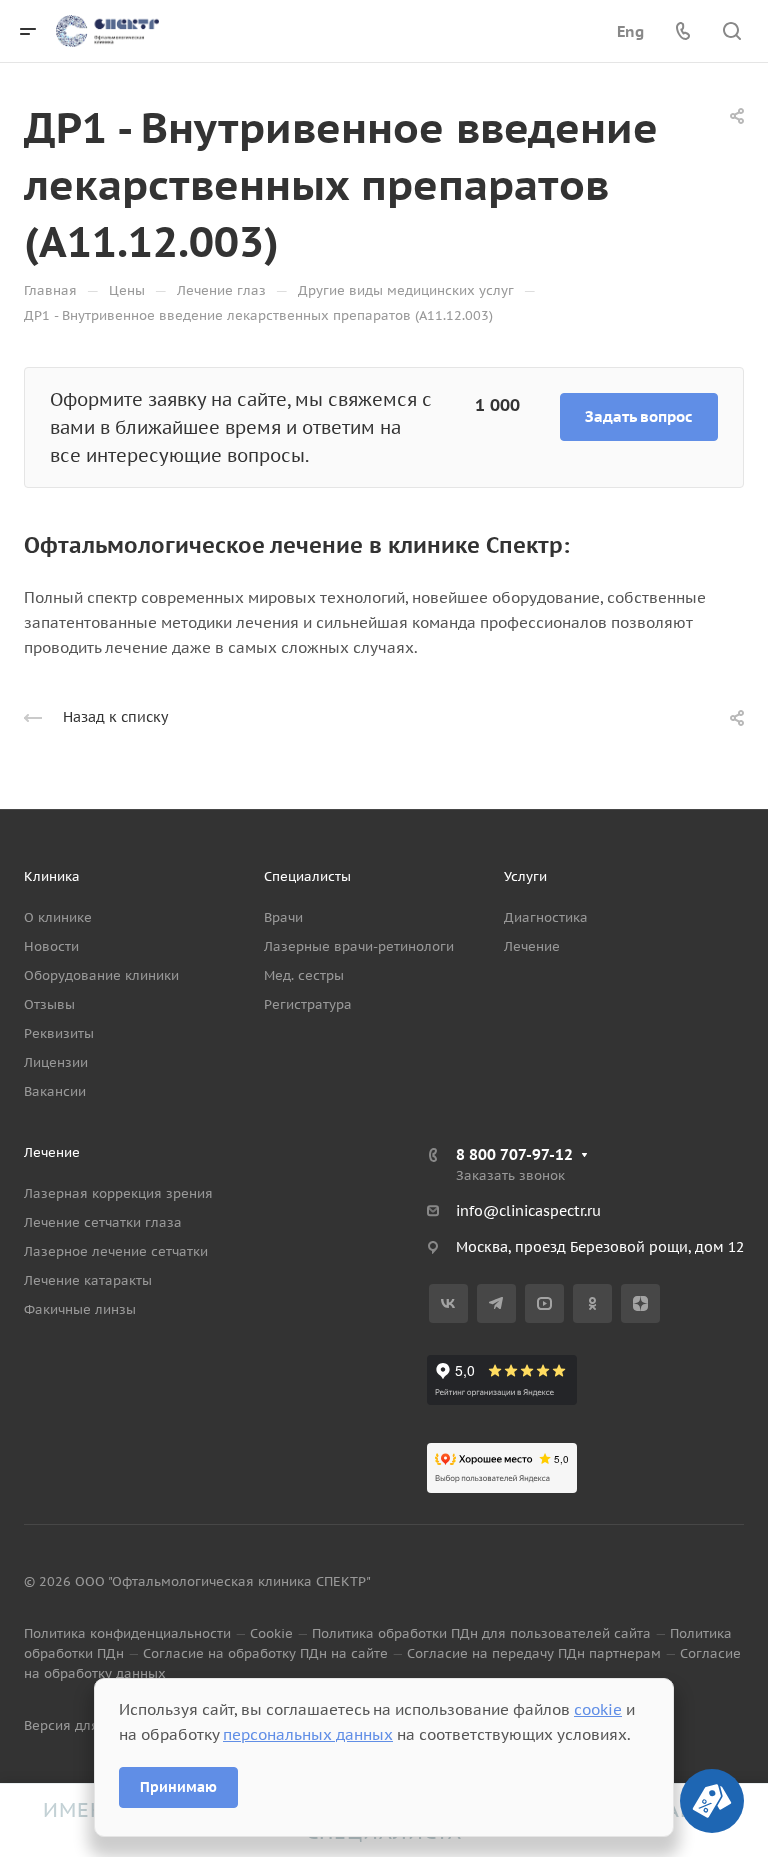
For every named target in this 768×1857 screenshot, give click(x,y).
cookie (598, 1709)
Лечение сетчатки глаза (103, 1222)
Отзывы (49, 1004)
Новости (51, 946)
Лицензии (56, 1062)
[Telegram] (496, 1303)
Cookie (271, 1633)
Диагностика (546, 917)
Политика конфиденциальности (127, 1633)
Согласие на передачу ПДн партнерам (534, 1653)
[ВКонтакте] (448, 1303)
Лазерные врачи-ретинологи (359, 946)
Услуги (525, 876)
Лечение (532, 946)
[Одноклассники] (592, 1303)
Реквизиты (59, 1033)
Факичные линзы (80, 1309)
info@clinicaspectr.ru (528, 1211)
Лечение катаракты (88, 1280)
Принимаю (178, 1787)
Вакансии (55, 1091)
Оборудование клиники (101, 975)
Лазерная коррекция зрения (118, 1193)
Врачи (283, 917)
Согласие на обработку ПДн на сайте (265, 1653)
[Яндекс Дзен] (640, 1303)
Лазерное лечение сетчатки (116, 1251)
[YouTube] (544, 1303)
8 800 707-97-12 (514, 1154)
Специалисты (307, 876)
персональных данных (308, 1734)
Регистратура (308, 1004)
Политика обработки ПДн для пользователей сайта (481, 1633)
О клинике (58, 917)
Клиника (52, 876)
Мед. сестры (304, 975)
